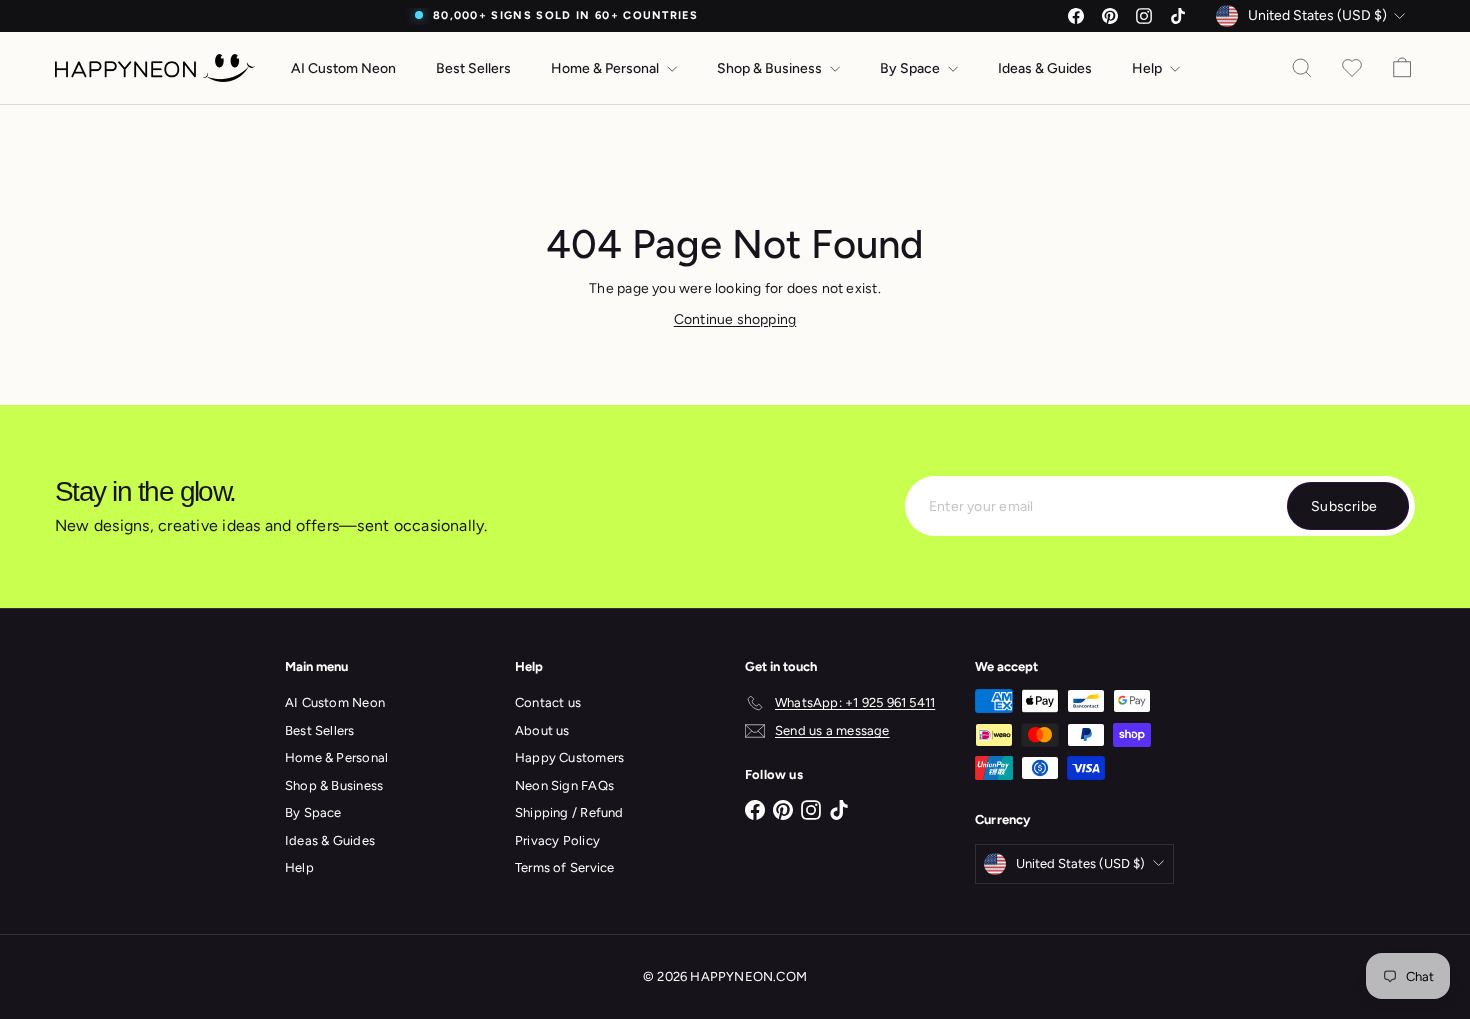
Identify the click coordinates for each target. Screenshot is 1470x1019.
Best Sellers (473, 68)
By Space (911, 68)
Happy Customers (569, 757)
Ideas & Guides (1045, 68)
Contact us (548, 702)
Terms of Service (564, 867)
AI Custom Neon (343, 68)
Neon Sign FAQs (564, 785)
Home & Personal (606, 68)
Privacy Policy (557, 840)
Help (1148, 68)
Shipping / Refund (569, 812)
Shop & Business (771, 68)
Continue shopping (735, 319)
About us (542, 730)
